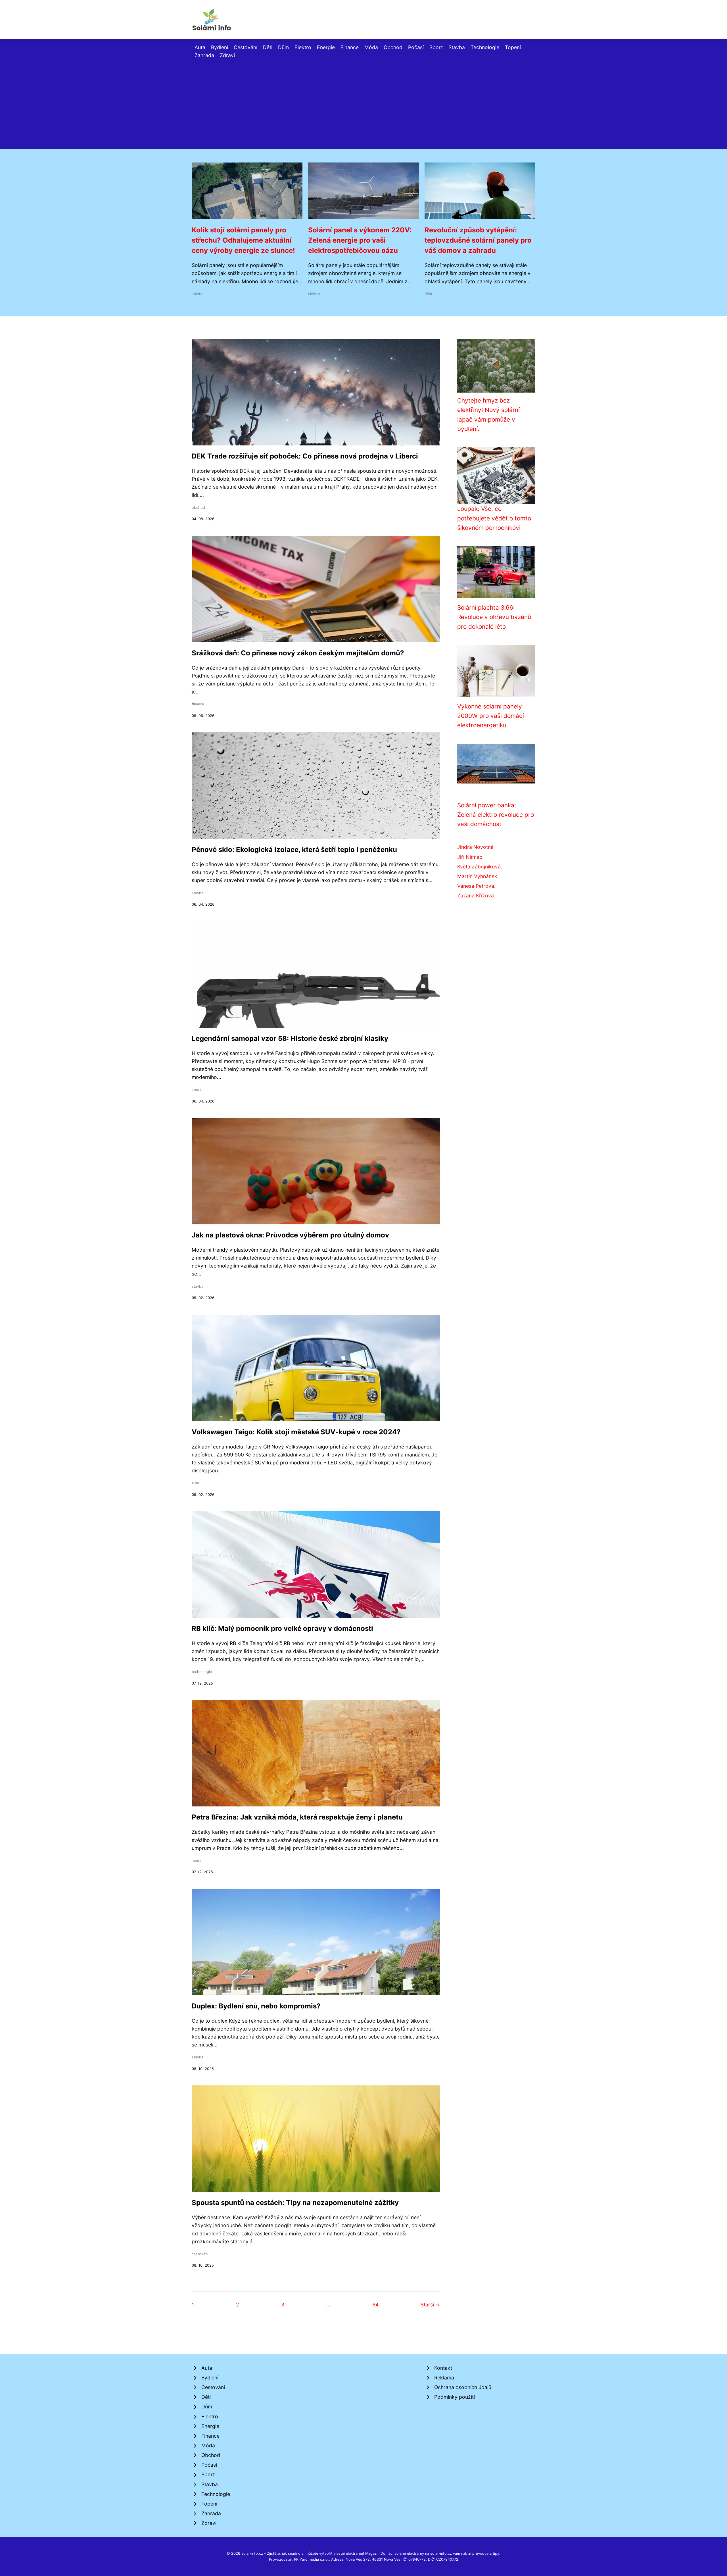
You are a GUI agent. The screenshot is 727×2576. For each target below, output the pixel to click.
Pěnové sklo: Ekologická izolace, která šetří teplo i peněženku (294, 850)
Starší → (430, 2305)
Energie (326, 47)
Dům (283, 47)
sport (196, 1090)
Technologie (485, 47)
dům (428, 294)
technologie (202, 1672)
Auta (200, 47)
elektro (314, 294)
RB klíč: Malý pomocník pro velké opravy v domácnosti (282, 1628)
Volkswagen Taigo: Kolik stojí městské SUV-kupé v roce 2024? (296, 1432)
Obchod (393, 47)
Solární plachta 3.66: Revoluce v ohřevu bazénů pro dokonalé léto (494, 617)
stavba (198, 294)
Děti (268, 47)
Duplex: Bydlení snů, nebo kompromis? (256, 2006)
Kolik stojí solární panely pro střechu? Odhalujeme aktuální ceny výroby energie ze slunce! (243, 240)
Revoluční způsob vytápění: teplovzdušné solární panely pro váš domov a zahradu (478, 240)
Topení (513, 47)
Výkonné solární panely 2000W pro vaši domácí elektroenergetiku (491, 716)
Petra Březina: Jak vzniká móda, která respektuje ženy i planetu (297, 1817)
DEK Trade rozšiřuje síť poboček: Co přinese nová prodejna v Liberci (305, 456)
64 (375, 2305)
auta (195, 1483)
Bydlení (220, 47)
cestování (200, 2254)
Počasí (416, 47)
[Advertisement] (363, 102)
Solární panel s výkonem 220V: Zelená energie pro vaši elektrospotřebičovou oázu (360, 240)
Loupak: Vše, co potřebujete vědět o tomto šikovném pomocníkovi (494, 518)
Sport (436, 47)
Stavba (457, 47)
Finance (350, 47)
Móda (371, 47)
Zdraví (227, 55)
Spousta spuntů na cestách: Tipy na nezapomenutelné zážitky (295, 2203)
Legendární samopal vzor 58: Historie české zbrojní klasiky (290, 1038)
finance (198, 704)
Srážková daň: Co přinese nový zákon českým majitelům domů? (298, 653)
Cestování (246, 47)
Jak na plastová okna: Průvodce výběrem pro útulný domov (290, 1235)
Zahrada (204, 55)
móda (197, 1861)
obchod (198, 508)
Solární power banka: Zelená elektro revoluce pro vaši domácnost (496, 815)
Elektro (303, 47)
